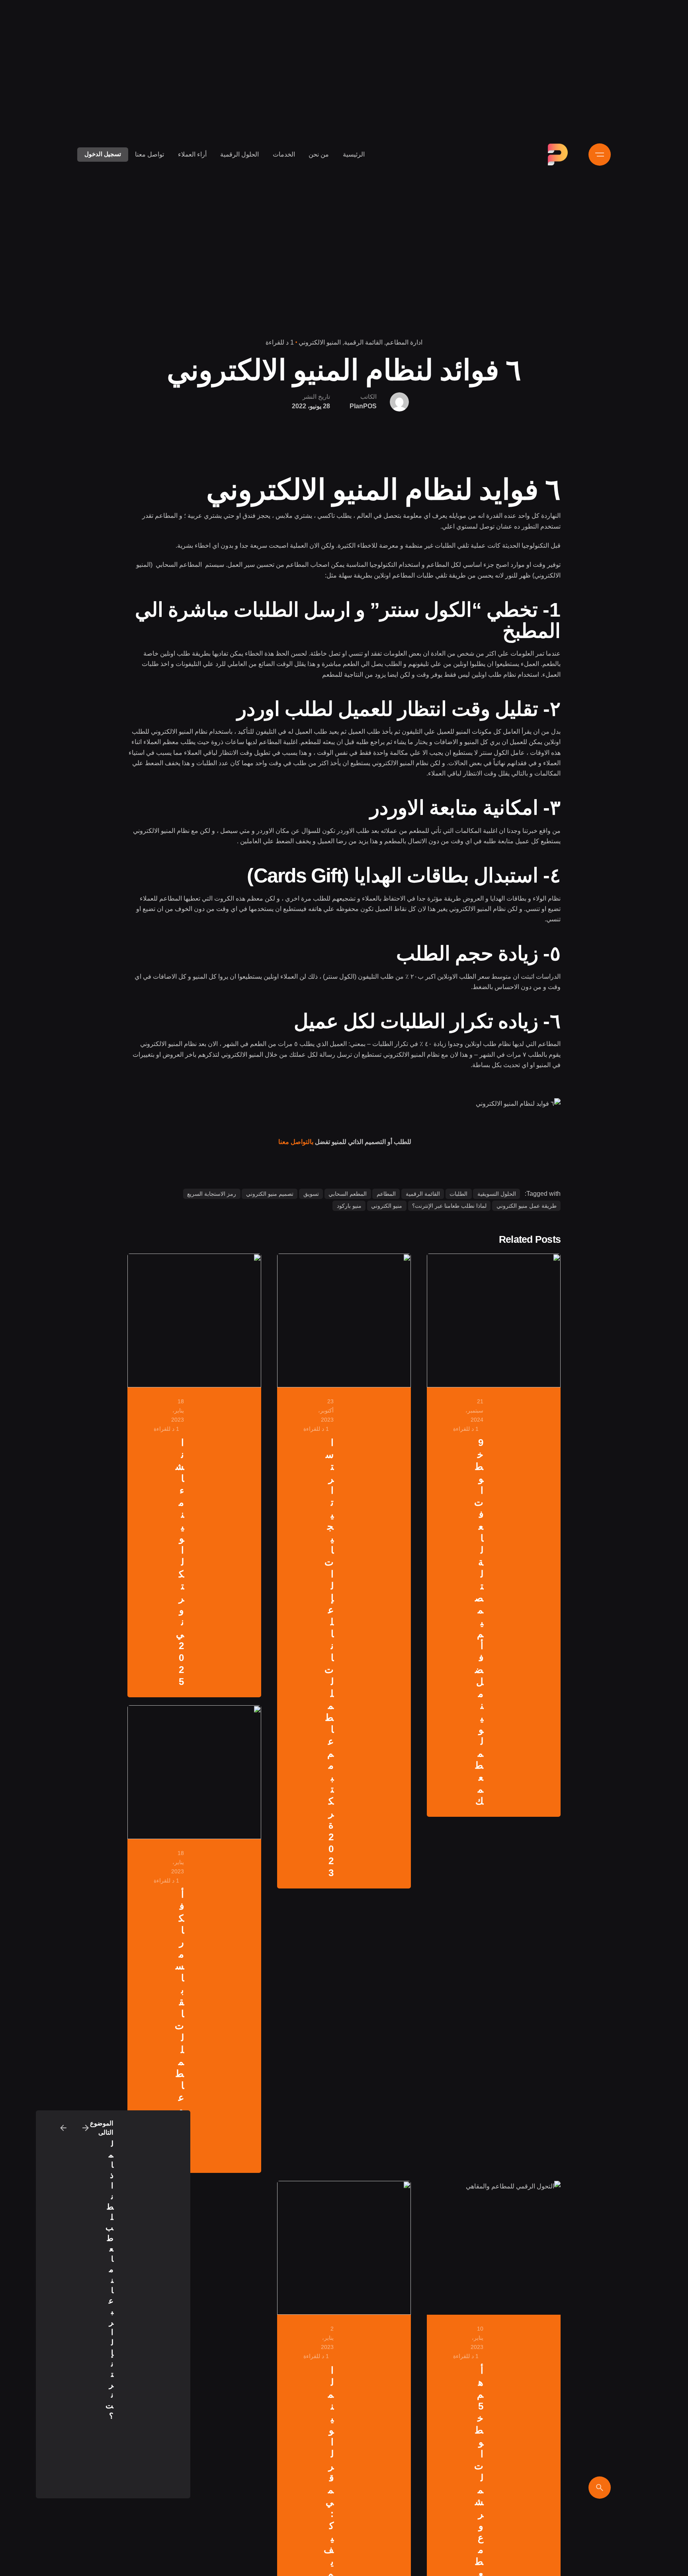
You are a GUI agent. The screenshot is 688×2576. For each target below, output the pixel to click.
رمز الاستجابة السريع (212, 1194)
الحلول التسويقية (497, 1194)
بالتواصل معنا (296, 1142)
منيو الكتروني (387, 1206)
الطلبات (458, 1194)
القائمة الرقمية (363, 342)
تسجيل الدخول (103, 154)
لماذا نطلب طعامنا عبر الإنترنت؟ (449, 1206)
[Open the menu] (600, 155)
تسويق (311, 1194)
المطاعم (386, 1194)
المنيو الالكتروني (320, 342)
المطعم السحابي (348, 1194)
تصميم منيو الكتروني (270, 1194)
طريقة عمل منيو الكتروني (527, 1206)
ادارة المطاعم (404, 342)
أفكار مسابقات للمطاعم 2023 (179, 2026)
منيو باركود (349, 1206)
